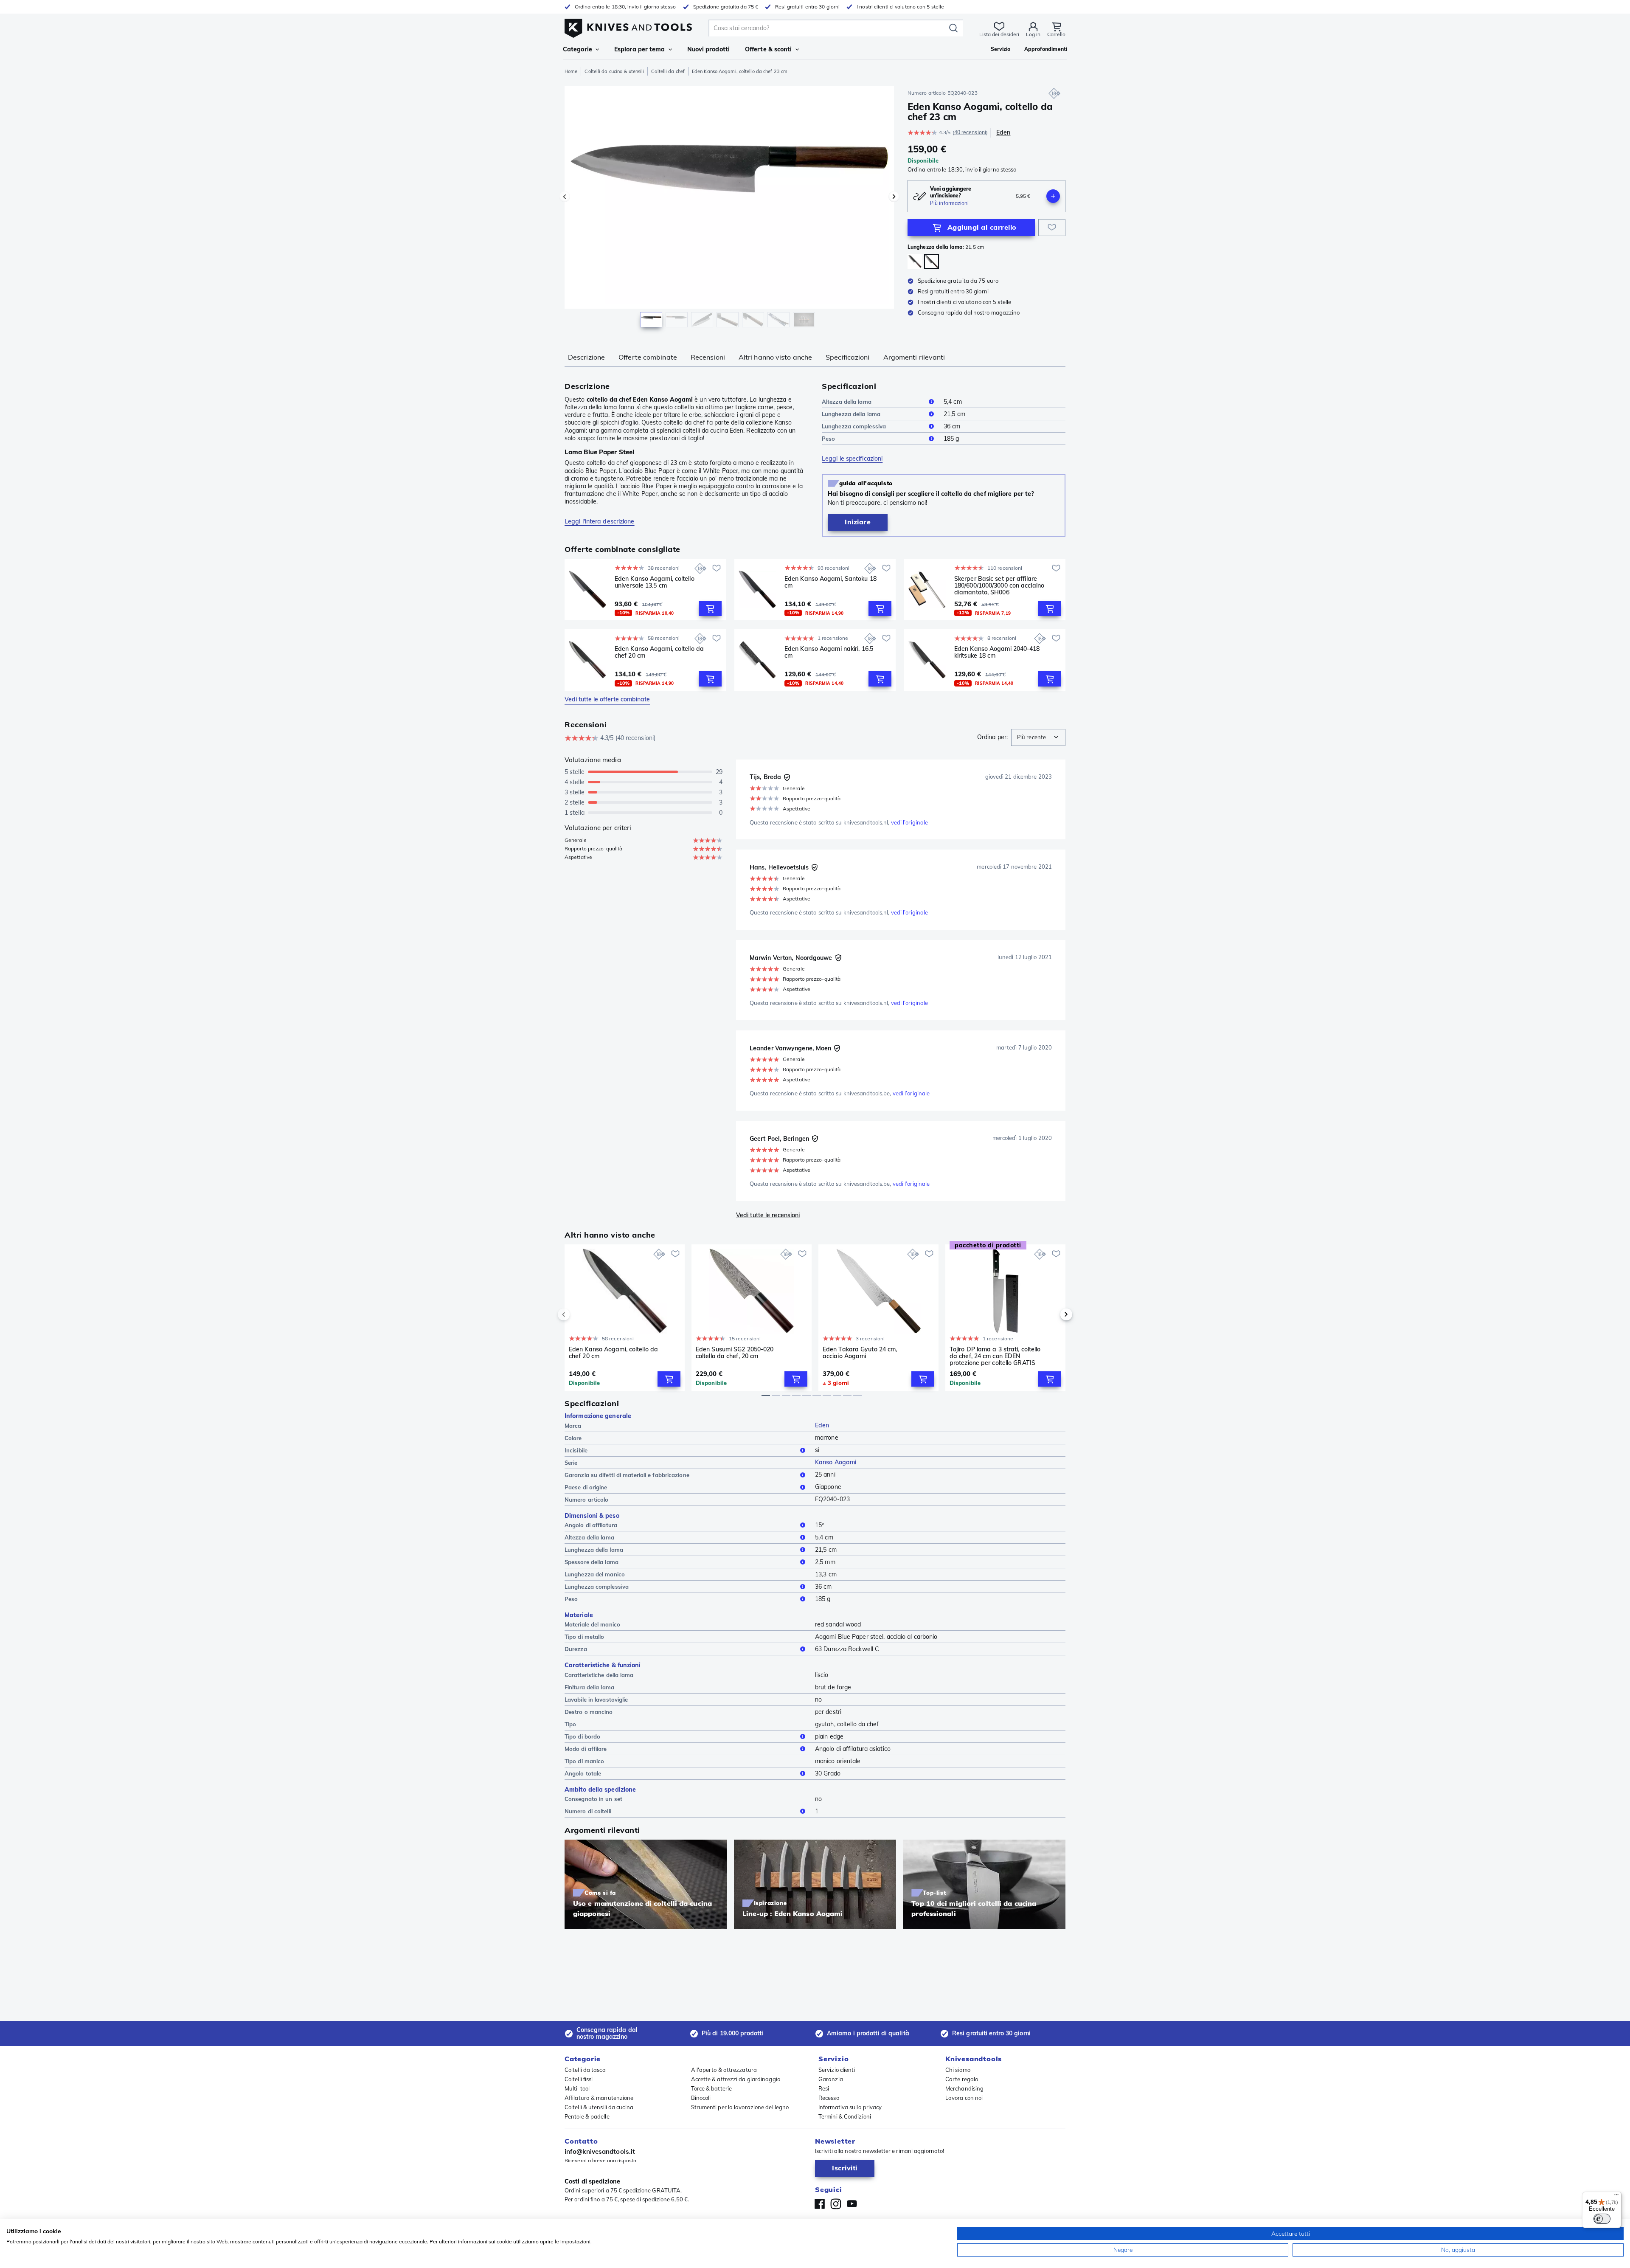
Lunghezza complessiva (854, 426)
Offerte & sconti (769, 49)
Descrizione (586, 357)
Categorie (578, 49)
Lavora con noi (964, 2098)
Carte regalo (962, 2079)
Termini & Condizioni (845, 2116)
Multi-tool (577, 2088)
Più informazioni (950, 203)
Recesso (829, 2098)
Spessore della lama (592, 1562)
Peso (828, 439)
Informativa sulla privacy (850, 2107)
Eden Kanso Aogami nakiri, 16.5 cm (829, 652)
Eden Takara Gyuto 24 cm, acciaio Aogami (860, 1353)
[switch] (1602, 2219)
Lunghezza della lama (851, 414)
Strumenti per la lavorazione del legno (740, 2107)
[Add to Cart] (710, 608)
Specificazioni (847, 357)
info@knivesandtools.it (600, 2151)
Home (571, 71)
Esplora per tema (640, 49)
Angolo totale (583, 1773)
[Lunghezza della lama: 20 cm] (915, 261)
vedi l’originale (910, 822)
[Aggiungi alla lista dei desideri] (1052, 228)
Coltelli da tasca (585, 2070)
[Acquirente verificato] (787, 777)
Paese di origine (586, 1487)
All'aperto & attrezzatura (724, 2070)
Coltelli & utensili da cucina (599, 2107)
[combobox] (1038, 737)
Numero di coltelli (588, 1811)
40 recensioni (970, 132)
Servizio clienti (837, 2070)
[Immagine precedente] (565, 197)
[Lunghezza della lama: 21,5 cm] (932, 261)
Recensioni (708, 357)
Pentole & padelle (587, 2116)
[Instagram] (836, 2204)
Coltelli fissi (579, 2079)
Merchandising (964, 2088)
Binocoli (701, 2098)
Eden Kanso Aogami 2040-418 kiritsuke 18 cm (997, 652)
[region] (729, 209)
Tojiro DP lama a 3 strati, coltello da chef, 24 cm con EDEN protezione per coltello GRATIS (995, 1356)
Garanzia (831, 2079)
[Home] (628, 26)
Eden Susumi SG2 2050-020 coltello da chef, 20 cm (735, 1353)
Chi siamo (958, 2070)
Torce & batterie (712, 2088)
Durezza (576, 1649)
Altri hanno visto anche (775, 357)
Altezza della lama (847, 402)
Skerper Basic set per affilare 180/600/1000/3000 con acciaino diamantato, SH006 (999, 585)
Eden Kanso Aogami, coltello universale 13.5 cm (655, 582)
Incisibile (576, 1450)
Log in (1033, 34)
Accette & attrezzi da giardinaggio (736, 2079)
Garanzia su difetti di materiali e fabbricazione (627, 1475)
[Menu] (1616, 2197)
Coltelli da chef (668, 71)
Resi (824, 2088)
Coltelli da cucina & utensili (614, 71)
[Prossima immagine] (894, 197)
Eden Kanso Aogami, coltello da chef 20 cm (659, 652)
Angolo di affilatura (591, 1525)
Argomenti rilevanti (914, 357)
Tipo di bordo (582, 1736)
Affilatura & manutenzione (599, 2098)
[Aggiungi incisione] (1053, 196)
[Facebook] (820, 2204)
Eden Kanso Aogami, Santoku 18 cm (830, 582)
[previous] (578, 1314)
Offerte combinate (648, 357)
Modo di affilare (586, 1749)
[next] (1052, 1314)
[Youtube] (852, 2204)
